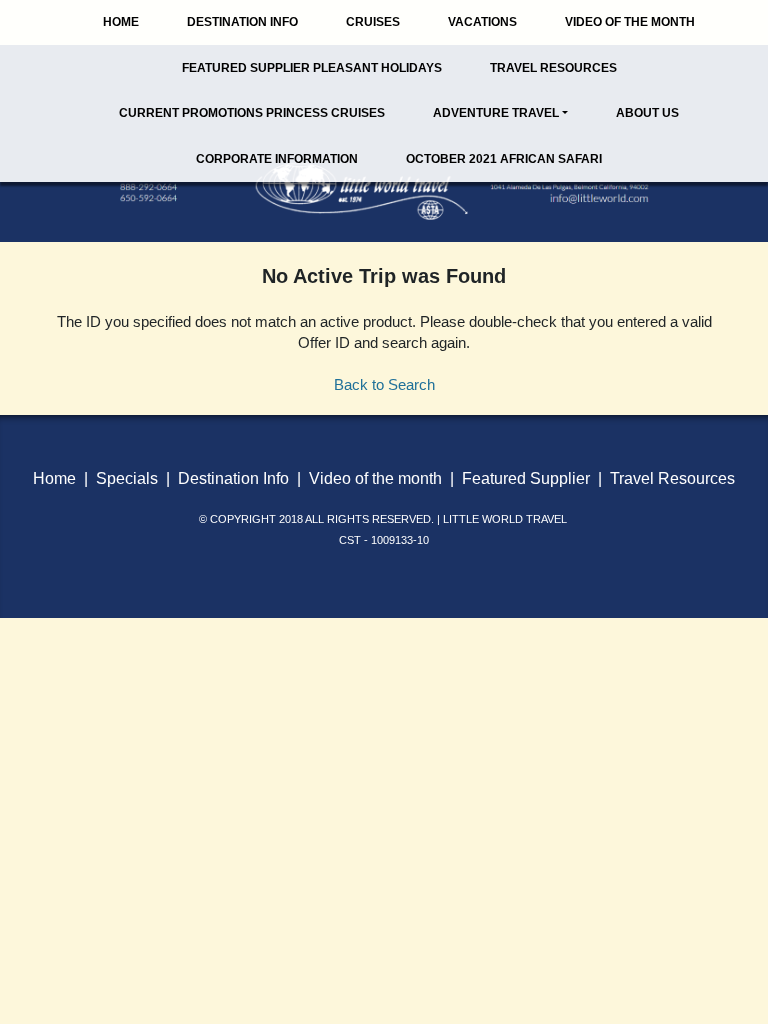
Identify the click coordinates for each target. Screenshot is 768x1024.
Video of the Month (630, 22)
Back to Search (384, 384)
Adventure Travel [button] (496, 113)
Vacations (482, 22)
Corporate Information (277, 159)
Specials (127, 478)
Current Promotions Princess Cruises (252, 113)
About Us (647, 113)
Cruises (373, 22)
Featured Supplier (526, 478)
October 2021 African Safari (504, 159)
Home (121, 22)
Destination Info (242, 22)
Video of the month (375, 478)
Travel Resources (553, 68)
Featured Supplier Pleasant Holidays (312, 68)
